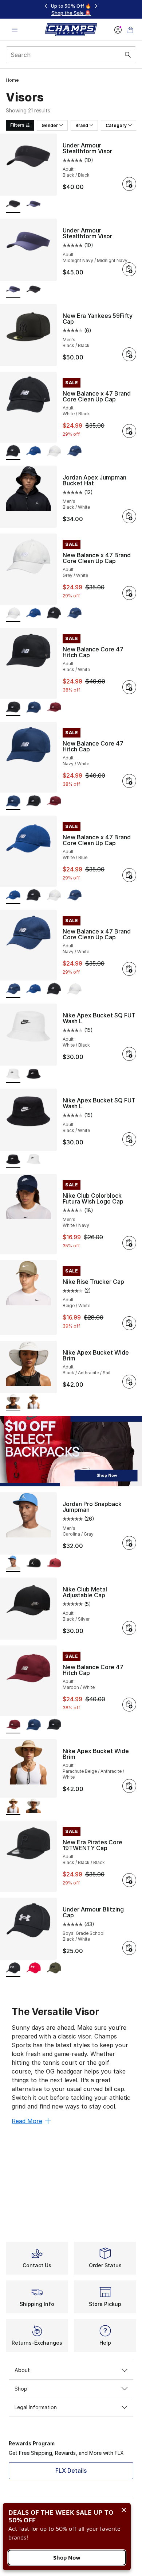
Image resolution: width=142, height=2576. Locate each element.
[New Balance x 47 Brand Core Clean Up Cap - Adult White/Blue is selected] (13, 896)
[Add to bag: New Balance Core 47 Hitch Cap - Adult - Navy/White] (129, 781)
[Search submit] (128, 55)
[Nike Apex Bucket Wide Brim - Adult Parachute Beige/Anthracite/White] (33, 1402)
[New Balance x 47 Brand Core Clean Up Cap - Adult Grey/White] (54, 452)
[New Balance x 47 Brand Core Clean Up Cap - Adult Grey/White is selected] (13, 614)
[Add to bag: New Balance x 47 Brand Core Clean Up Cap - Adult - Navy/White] (129, 969)
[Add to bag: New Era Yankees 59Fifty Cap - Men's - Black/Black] (129, 354)
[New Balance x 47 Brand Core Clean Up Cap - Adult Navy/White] (74, 452)
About (22, 2370)
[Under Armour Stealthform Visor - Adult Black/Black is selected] (13, 205)
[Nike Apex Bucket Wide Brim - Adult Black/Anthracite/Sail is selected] (13, 1402)
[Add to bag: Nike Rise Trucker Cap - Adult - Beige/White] (129, 1323)
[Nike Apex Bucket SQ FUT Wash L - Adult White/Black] (33, 1160)
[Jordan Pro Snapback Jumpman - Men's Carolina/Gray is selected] (13, 1564)
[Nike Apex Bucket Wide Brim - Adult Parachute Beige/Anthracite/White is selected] (13, 1807)
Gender (50, 125)
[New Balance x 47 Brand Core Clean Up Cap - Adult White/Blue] (33, 452)
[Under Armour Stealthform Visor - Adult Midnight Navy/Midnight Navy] (33, 205)
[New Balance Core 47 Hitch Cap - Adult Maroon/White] (54, 708)
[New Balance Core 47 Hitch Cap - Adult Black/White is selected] (13, 708)
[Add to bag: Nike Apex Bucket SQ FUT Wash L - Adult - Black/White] (129, 1139)
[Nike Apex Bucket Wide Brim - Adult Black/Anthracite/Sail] (33, 1807)
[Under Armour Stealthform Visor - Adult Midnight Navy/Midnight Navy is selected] (13, 290)
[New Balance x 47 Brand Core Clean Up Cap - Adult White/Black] (54, 614)
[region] (71, 9)
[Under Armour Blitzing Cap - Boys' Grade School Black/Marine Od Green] (54, 1969)
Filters (17, 125)
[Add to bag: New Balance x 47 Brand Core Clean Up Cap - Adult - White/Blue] (129, 875)
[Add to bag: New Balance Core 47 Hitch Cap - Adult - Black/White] (129, 687)
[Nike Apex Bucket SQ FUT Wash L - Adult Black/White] (33, 1075)
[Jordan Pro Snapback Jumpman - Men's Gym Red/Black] (54, 1564)
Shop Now (67, 2557)
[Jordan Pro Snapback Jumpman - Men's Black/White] (33, 1564)
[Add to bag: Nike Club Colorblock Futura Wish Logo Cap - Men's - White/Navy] (129, 1243)
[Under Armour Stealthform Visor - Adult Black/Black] (33, 290)
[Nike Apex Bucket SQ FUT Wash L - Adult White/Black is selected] (13, 1075)
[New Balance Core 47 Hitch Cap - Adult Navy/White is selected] (13, 802)
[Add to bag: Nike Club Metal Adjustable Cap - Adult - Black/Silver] (129, 1628)
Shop (21, 2389)
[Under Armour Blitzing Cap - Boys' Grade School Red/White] (33, 1969)
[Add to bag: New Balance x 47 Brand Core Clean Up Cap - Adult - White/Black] (129, 431)
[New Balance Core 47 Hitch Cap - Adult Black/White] (33, 802)
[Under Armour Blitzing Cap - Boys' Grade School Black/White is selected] (13, 1969)
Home (12, 80)
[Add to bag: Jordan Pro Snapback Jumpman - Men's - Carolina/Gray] (129, 1543)
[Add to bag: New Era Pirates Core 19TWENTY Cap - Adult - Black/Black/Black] (129, 1880)
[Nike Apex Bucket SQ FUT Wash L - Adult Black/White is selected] (13, 1160)
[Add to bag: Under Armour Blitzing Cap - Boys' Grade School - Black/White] (129, 1948)
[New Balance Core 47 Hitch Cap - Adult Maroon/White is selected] (13, 1725)
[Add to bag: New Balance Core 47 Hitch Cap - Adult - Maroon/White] (129, 1705)
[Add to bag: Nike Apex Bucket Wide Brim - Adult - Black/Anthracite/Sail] (129, 1382)
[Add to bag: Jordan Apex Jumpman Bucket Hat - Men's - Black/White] (129, 516)
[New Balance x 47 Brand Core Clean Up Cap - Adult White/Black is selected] (13, 452)
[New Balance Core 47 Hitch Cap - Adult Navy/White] (33, 708)
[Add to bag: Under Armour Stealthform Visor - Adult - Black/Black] (129, 184)
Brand (82, 125)
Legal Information (36, 2407)
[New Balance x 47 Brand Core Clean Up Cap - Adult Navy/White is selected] (13, 989)
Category (116, 125)
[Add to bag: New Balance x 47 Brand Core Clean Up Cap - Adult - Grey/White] (129, 593)
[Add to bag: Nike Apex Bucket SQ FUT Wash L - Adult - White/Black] (129, 1054)
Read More (27, 2121)
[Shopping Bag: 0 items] (130, 30)
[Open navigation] (15, 30)
